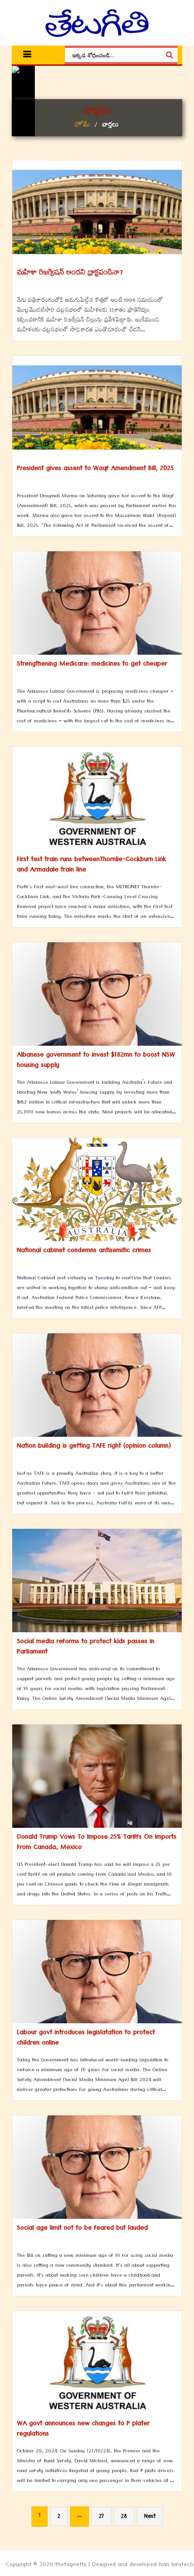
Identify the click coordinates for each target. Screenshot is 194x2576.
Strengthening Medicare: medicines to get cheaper (92, 665)
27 (101, 2517)
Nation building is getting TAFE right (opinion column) (94, 1447)
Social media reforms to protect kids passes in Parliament (86, 1647)
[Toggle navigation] (27, 55)
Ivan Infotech (176, 2566)
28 (124, 2517)
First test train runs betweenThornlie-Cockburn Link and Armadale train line (92, 865)
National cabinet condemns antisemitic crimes (84, 1251)
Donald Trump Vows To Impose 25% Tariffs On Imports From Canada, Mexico (97, 1843)
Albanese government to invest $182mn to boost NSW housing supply (96, 1061)
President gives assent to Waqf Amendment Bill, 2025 (95, 469)
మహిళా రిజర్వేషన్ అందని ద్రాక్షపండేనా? (70, 274)
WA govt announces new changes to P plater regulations (83, 2429)
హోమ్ (82, 126)
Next (150, 2517)
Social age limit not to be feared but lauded (82, 2229)
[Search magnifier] (170, 55)
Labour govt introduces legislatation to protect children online (86, 2038)
